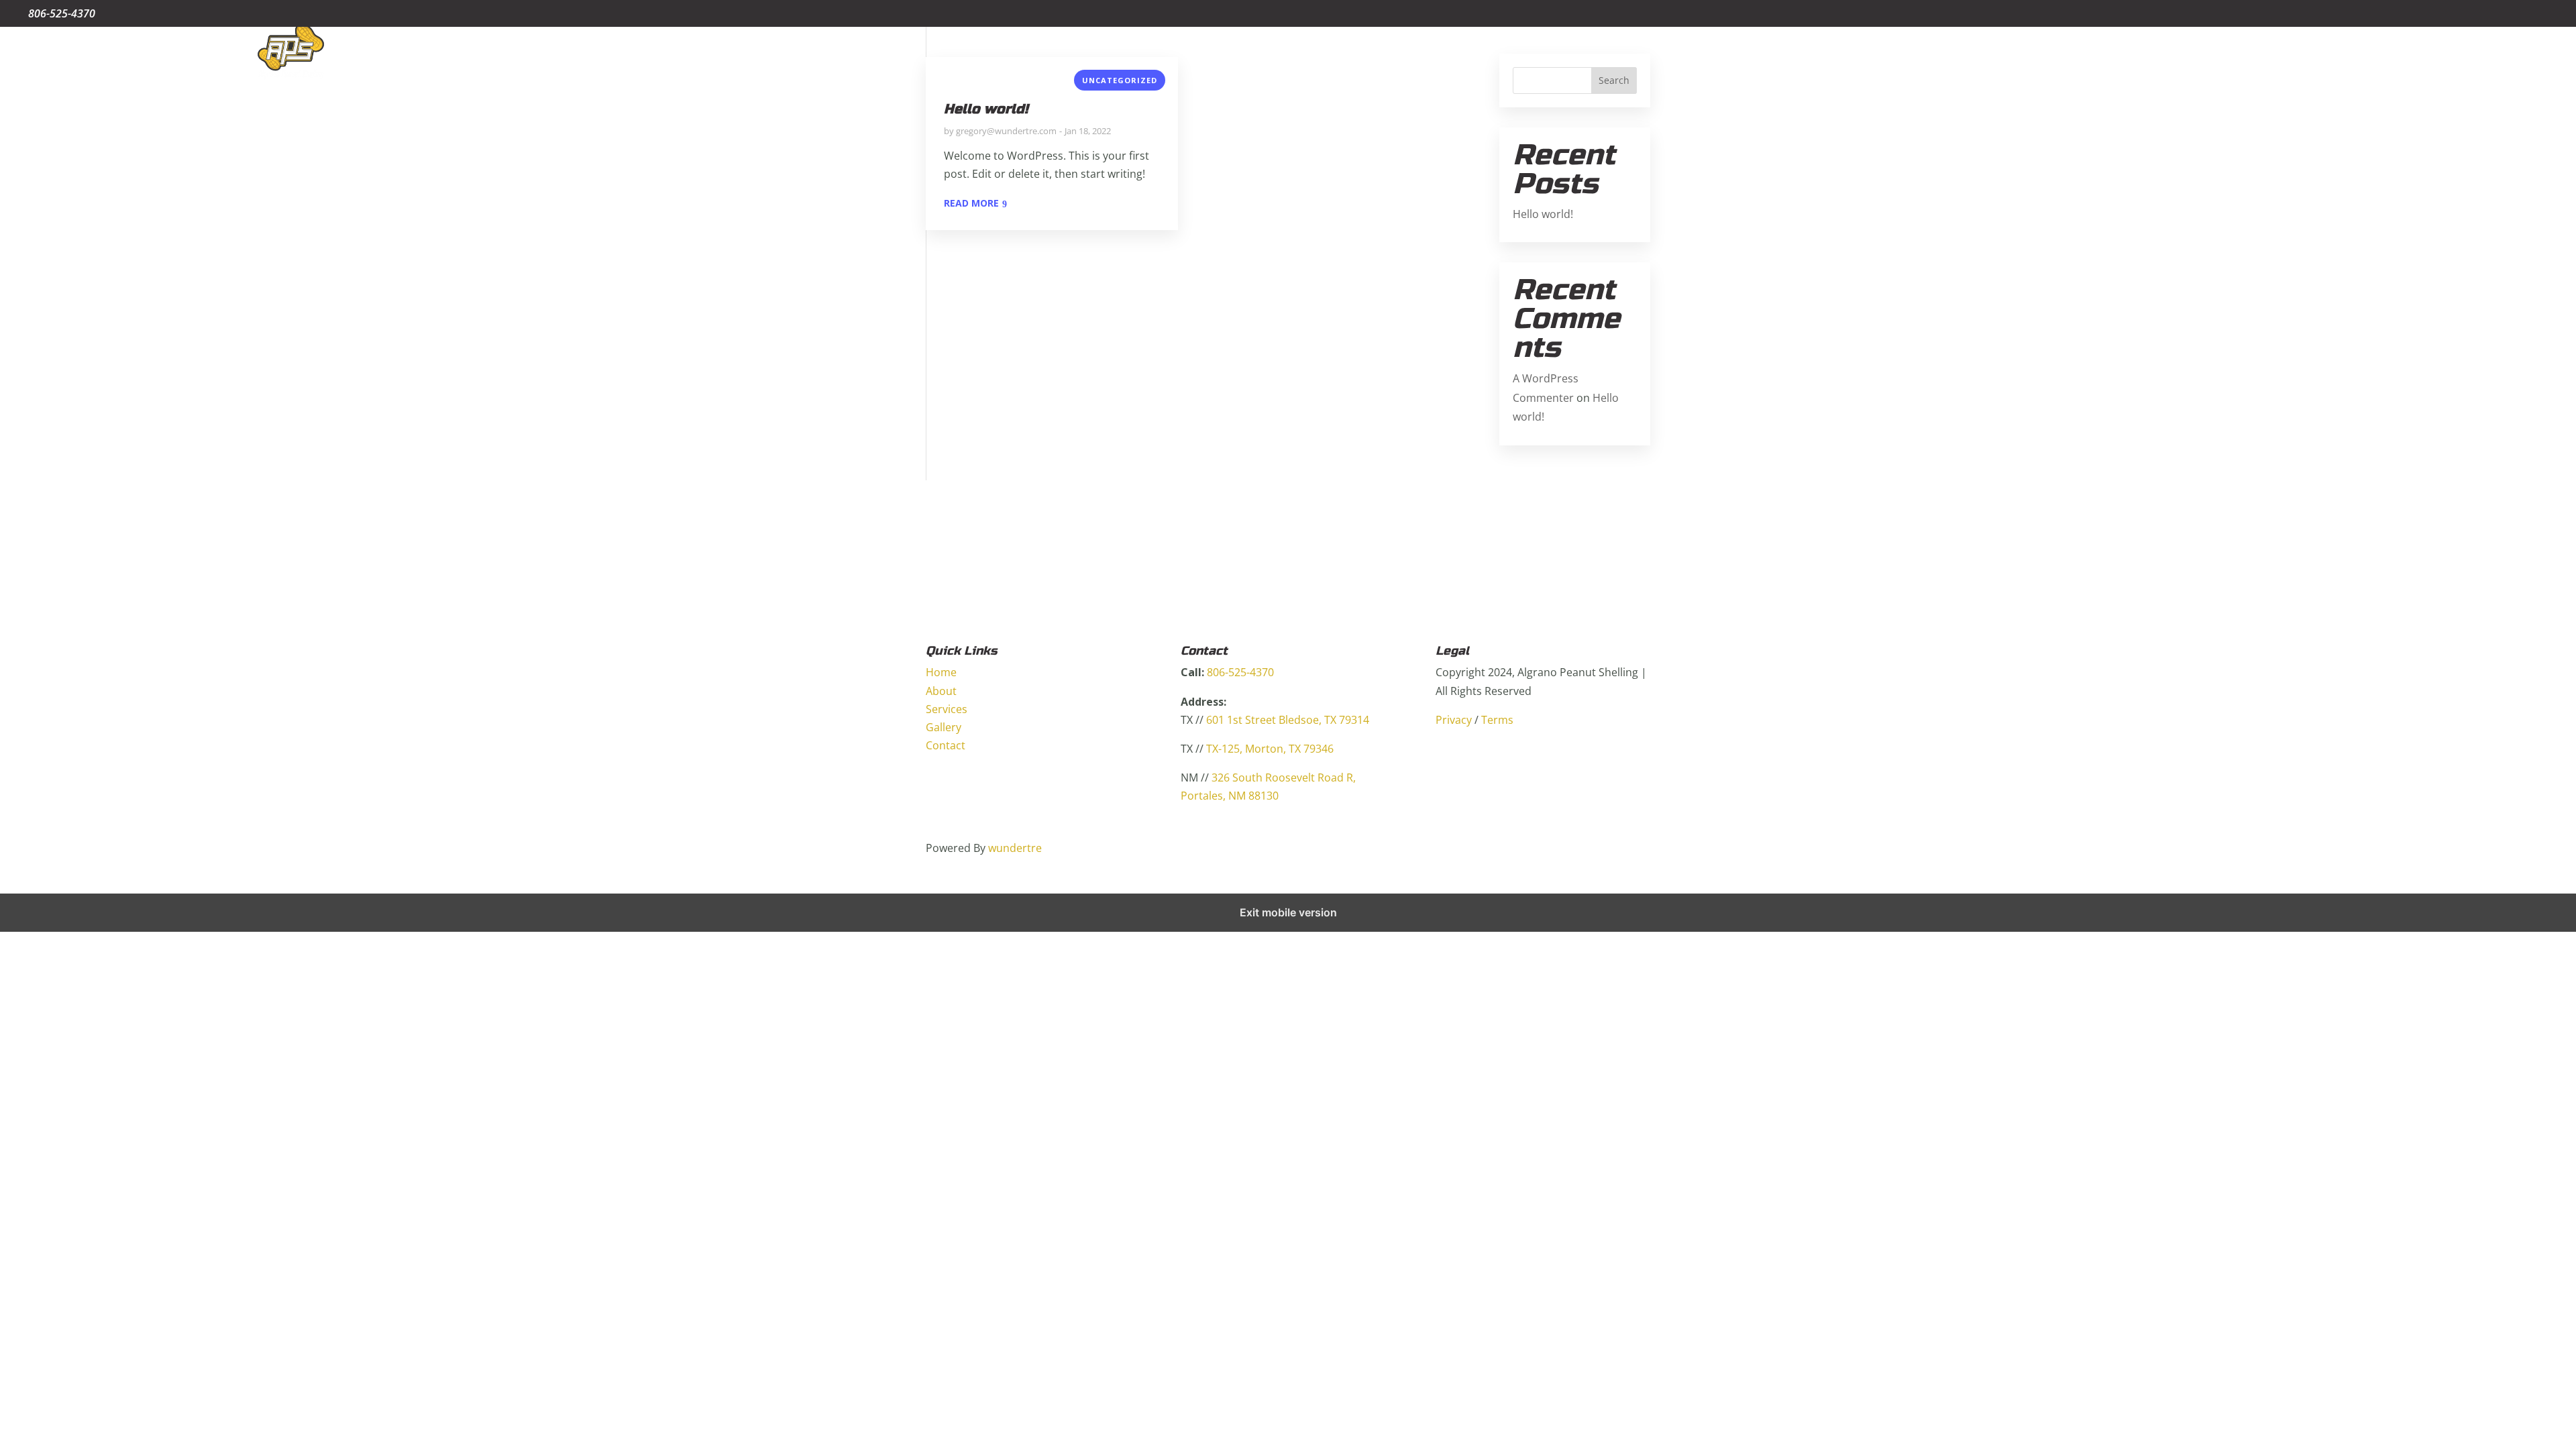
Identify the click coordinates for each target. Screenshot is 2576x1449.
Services (2419, 53)
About (2363, 53)
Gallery (2476, 53)
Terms (1497, 720)
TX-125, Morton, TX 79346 (1270, 749)
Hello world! (986, 109)
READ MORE (971, 203)
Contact (2533, 53)
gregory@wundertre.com (1006, 131)
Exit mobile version (1288, 912)
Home (2314, 53)
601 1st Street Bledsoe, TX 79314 (1288, 720)
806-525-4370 (1240, 672)
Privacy (1454, 720)
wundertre (1015, 848)
